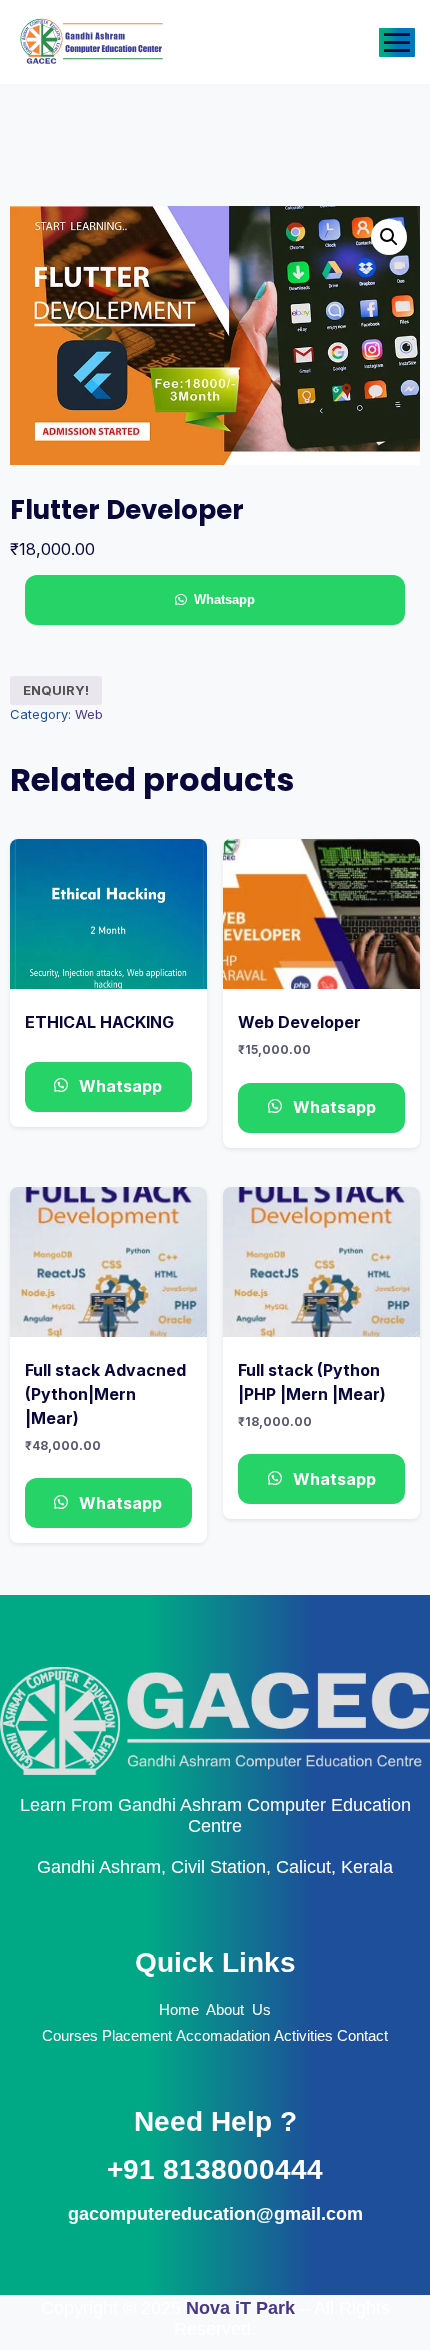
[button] (389, 237)
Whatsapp (224, 599)
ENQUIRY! (56, 690)
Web (89, 714)
